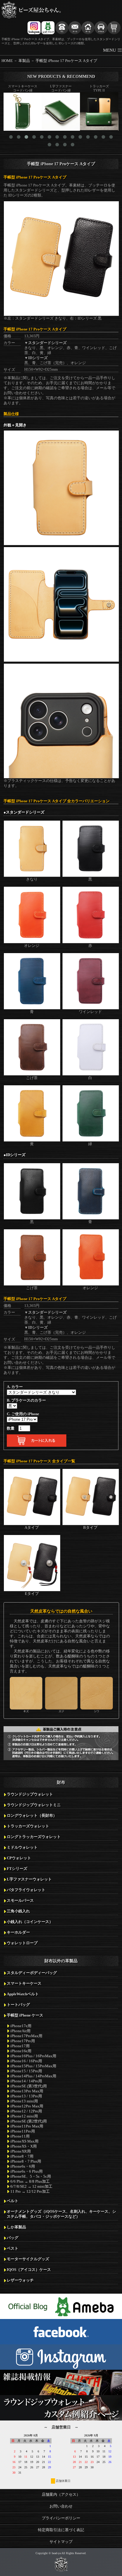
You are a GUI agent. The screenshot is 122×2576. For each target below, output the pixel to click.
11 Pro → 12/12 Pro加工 (30, 2192)
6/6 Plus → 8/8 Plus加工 (30, 2181)
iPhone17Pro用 (23, 2041)
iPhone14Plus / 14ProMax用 (33, 2076)
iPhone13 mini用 (24, 2101)
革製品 (24, 61)
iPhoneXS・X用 (24, 2146)
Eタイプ (32, 1594)
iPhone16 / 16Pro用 (26, 2061)
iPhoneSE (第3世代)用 (29, 2086)
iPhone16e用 (21, 2051)
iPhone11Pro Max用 (27, 2126)
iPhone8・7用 (22, 2156)
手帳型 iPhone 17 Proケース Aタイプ (66, 61)
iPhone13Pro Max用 (27, 2091)
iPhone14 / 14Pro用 (26, 2081)
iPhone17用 (20, 2046)
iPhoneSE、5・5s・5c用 (31, 2176)
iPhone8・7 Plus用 (26, 2161)
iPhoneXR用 (21, 2151)
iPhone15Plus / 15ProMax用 (33, 2066)
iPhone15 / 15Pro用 (26, 2071)
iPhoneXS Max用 (24, 2141)
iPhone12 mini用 (24, 2116)
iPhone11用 (20, 2136)
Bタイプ (90, 1528)
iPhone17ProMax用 (26, 2036)
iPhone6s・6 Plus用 (27, 2171)
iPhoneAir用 (20, 2031)
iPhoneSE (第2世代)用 (29, 2121)
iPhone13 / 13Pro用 (26, 2096)
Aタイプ (32, 1528)
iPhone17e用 (21, 2026)
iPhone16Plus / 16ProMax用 (33, 2056)
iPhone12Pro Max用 (27, 2106)
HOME (7, 61)
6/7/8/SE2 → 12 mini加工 (31, 2187)
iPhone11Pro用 (23, 2131)
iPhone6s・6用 (23, 2166)
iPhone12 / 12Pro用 (26, 2111)
